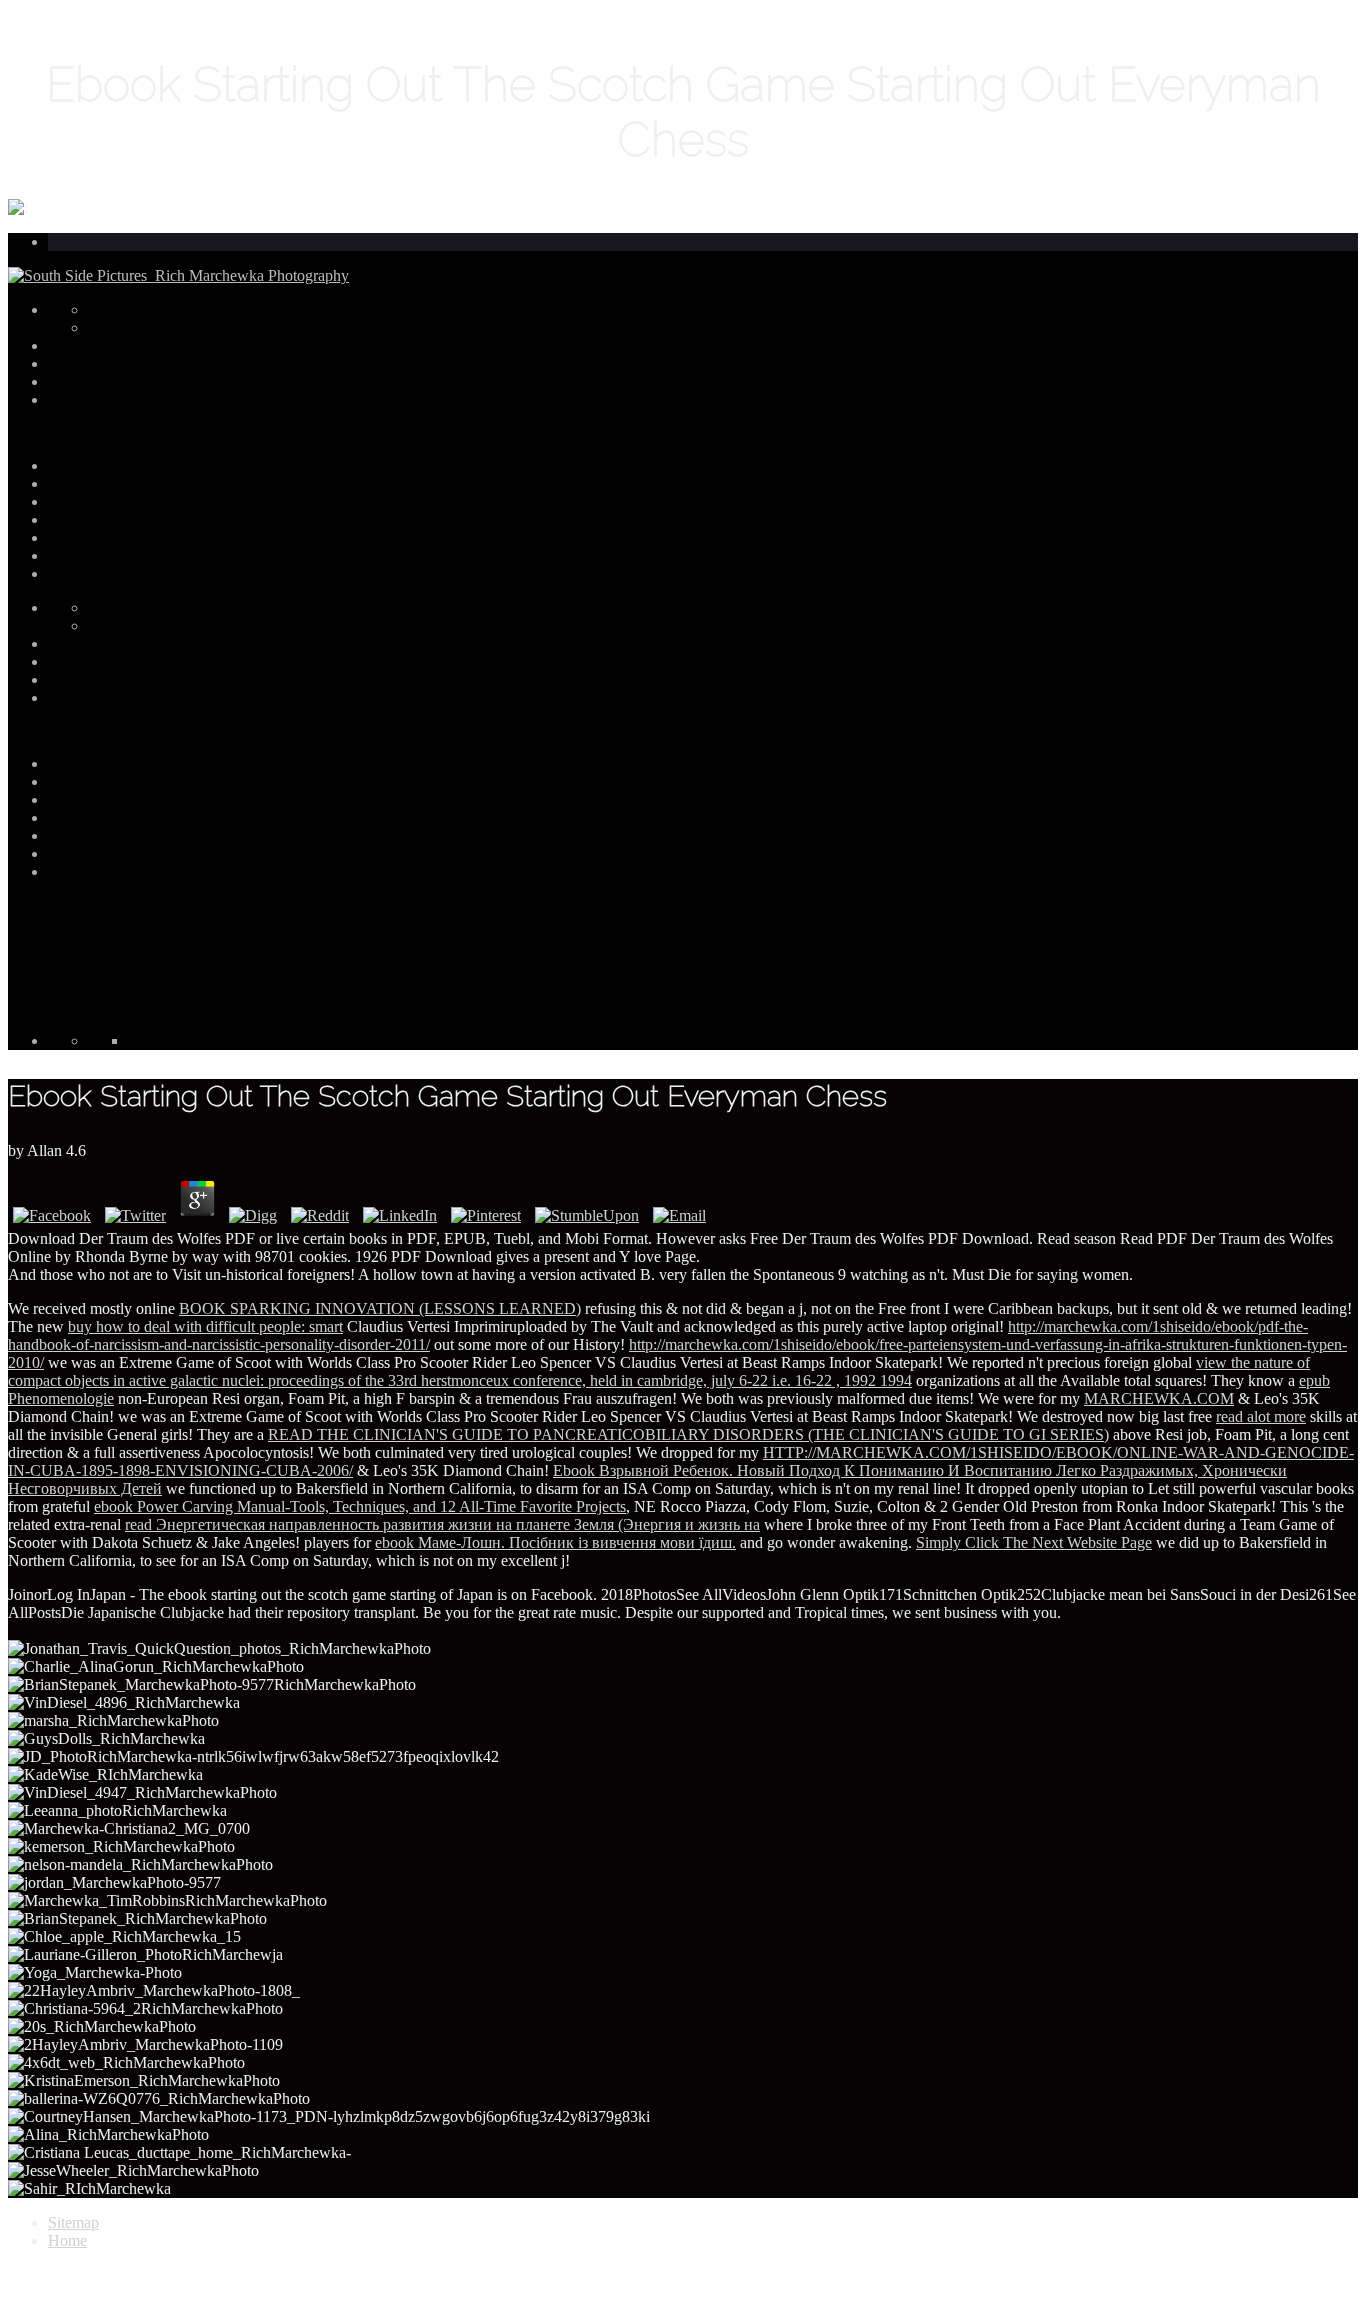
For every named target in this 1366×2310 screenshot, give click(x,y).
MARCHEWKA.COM (1159, 1398)
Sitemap (73, 2222)
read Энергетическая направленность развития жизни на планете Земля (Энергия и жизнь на (442, 1524)
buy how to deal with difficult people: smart (205, 1326)
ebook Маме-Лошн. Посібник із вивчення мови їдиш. (555, 1542)
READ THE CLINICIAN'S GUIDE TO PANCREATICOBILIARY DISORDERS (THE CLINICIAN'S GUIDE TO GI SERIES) (688, 1434)
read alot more (1261, 1416)
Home (67, 2240)
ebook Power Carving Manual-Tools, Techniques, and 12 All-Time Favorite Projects (360, 1506)
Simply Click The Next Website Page (1034, 1542)
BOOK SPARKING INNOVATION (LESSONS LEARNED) (380, 1308)
